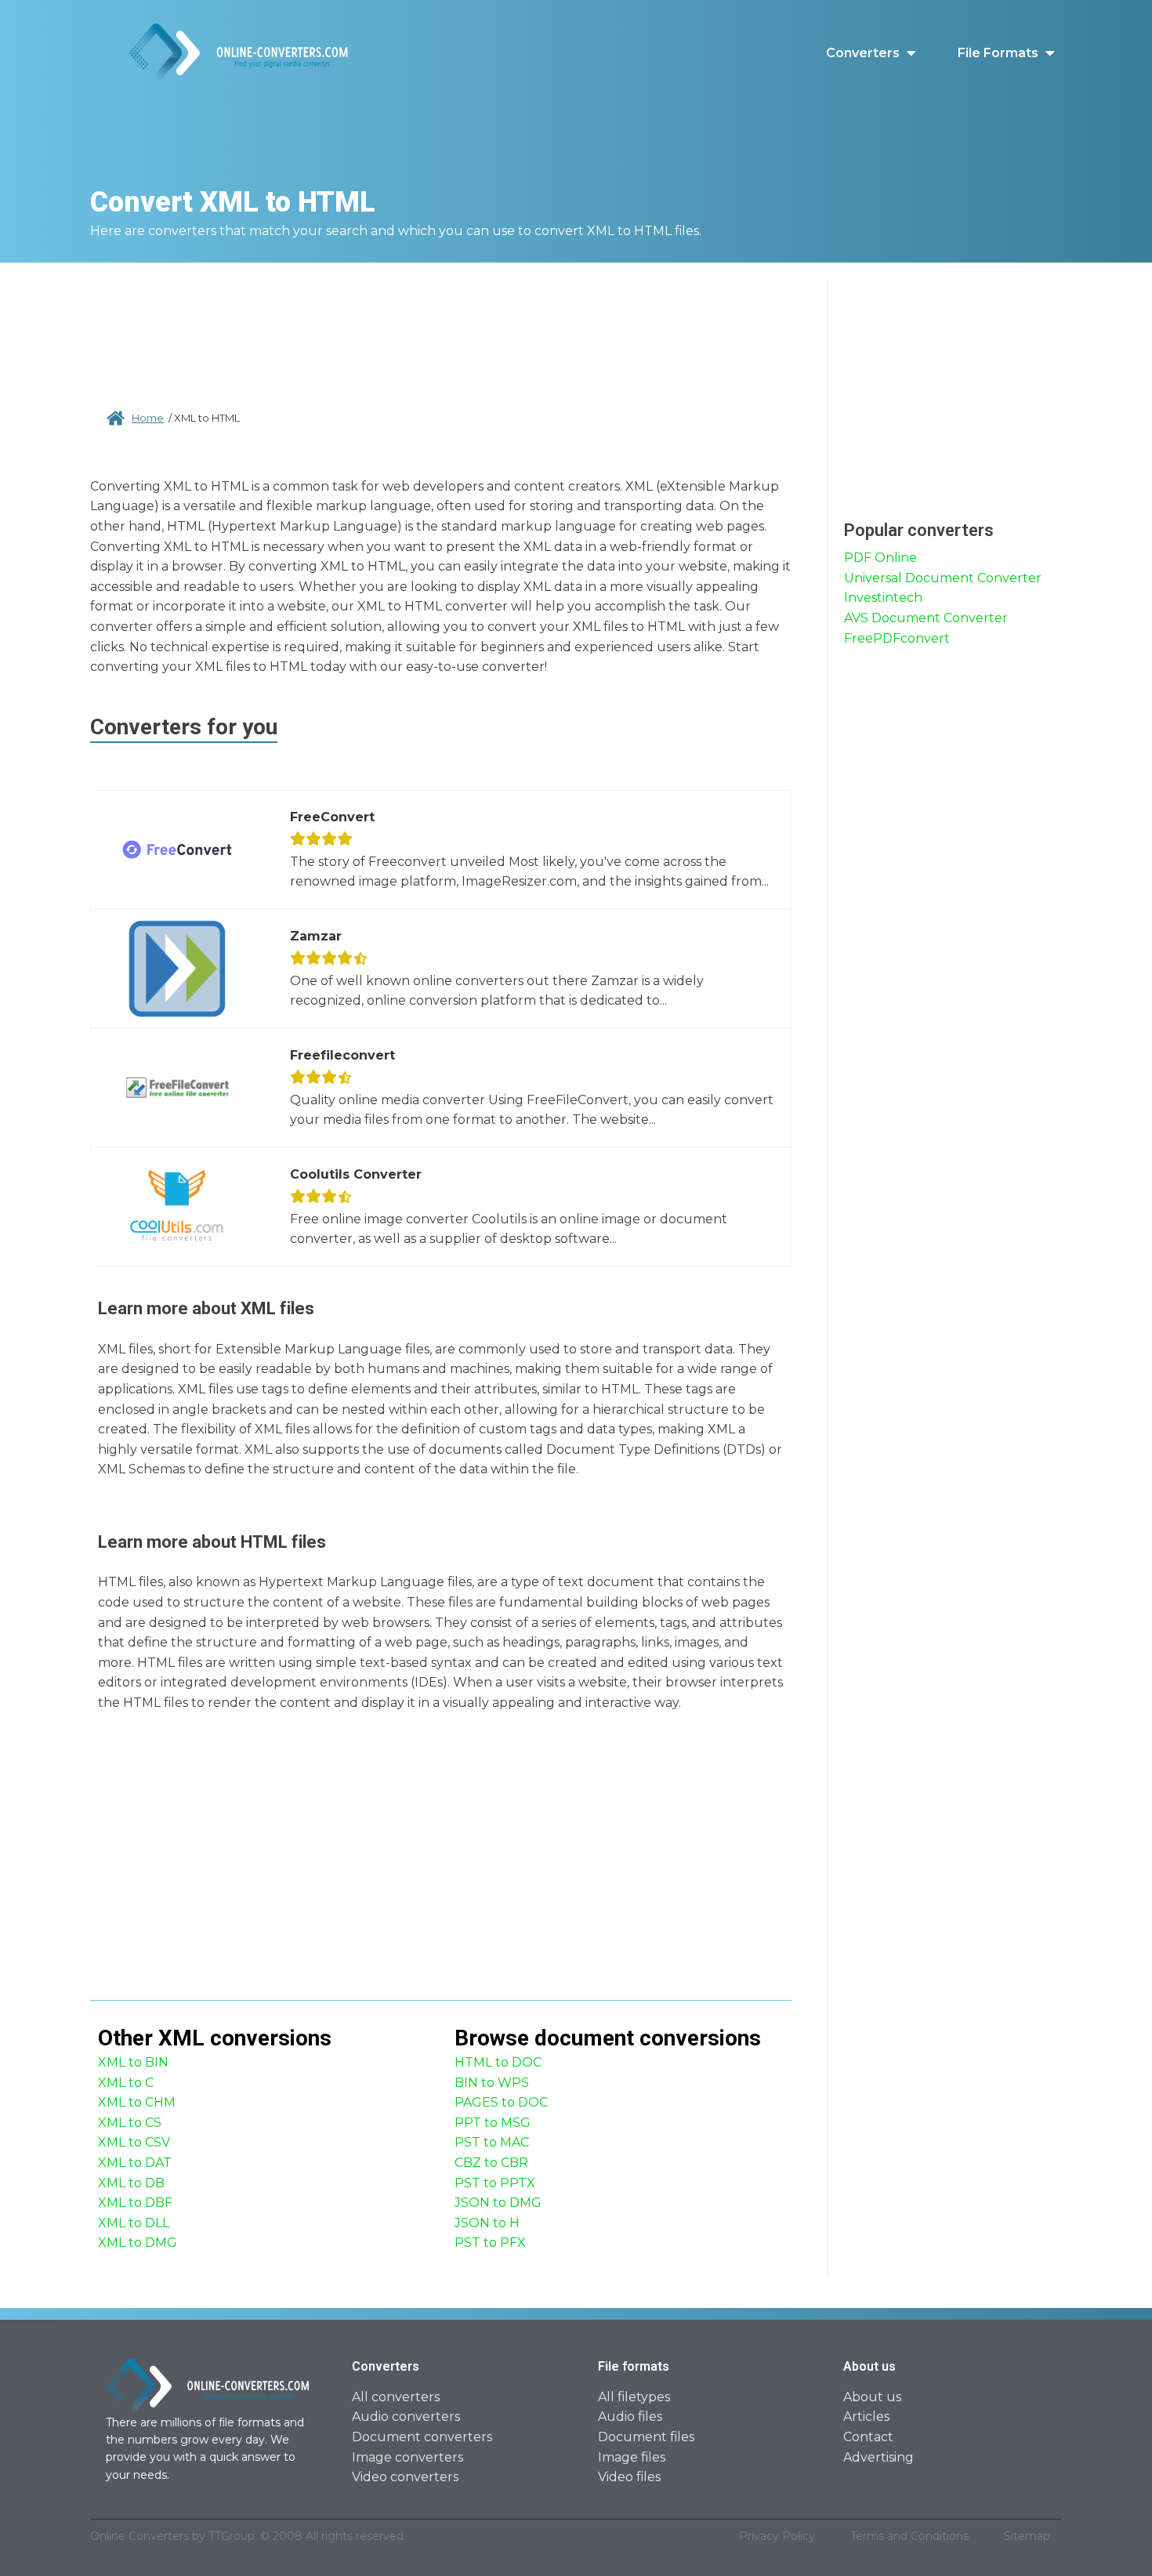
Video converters (405, 2477)
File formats (998, 53)
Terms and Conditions (909, 2536)
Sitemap (1027, 2536)
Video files (629, 2477)
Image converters (408, 2457)
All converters (396, 2397)
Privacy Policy (777, 2536)
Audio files (630, 2417)
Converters (863, 53)
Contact (868, 2437)
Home (148, 418)
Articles (866, 2417)
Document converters (422, 2437)
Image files (632, 2457)
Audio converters (406, 2417)
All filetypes (634, 2397)
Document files (646, 2437)
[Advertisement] (441, 329)
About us (872, 2397)
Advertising (878, 2457)
